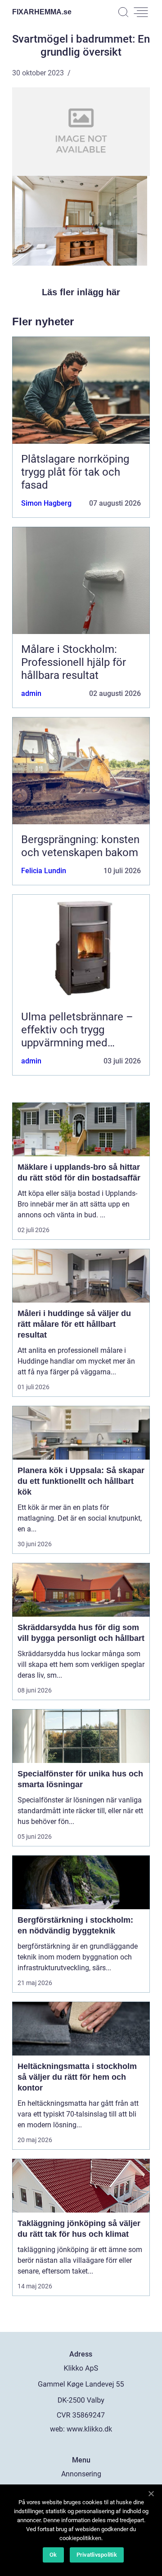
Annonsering (81, 2474)
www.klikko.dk (89, 2429)
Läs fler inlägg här (81, 292)
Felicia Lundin (44, 871)
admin (31, 693)
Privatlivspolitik (97, 2555)
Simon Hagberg (46, 503)
